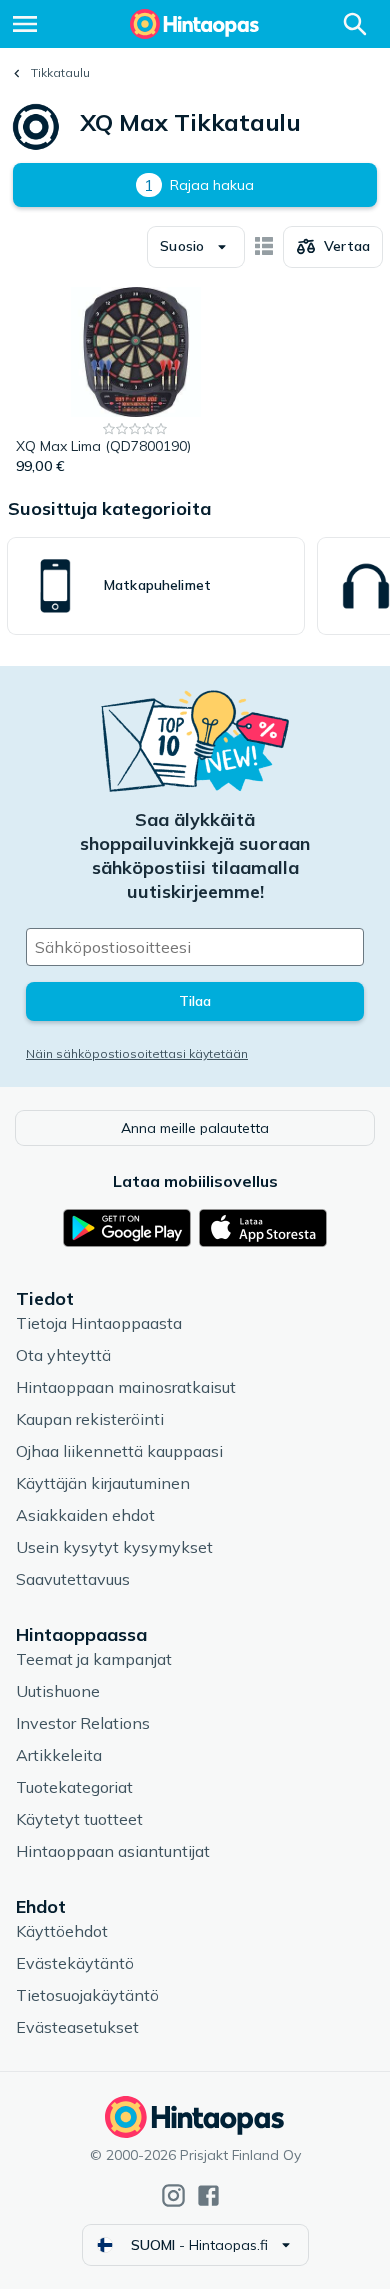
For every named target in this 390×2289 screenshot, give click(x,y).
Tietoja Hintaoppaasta (99, 1323)
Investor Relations (83, 1723)
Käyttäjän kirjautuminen (103, 1483)
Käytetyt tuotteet (79, 1819)
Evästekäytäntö (75, 1963)
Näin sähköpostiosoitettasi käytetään (137, 1053)
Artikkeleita (59, 1755)
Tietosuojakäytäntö (87, 1995)
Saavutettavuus (73, 1579)
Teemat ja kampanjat (94, 1659)
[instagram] (173, 2195)
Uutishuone (58, 1691)
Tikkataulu (60, 72)
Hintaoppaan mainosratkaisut (126, 1387)
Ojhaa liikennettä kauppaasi (119, 1451)
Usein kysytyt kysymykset (114, 1547)
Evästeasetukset (77, 2027)
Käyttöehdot (62, 1931)
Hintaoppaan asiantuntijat (113, 1851)
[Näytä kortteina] (264, 247)
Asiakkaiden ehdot (85, 1515)
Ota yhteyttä (63, 1355)
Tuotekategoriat (74, 1787)
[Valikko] (25, 24)
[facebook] (208, 2195)
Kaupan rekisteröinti (90, 1419)
